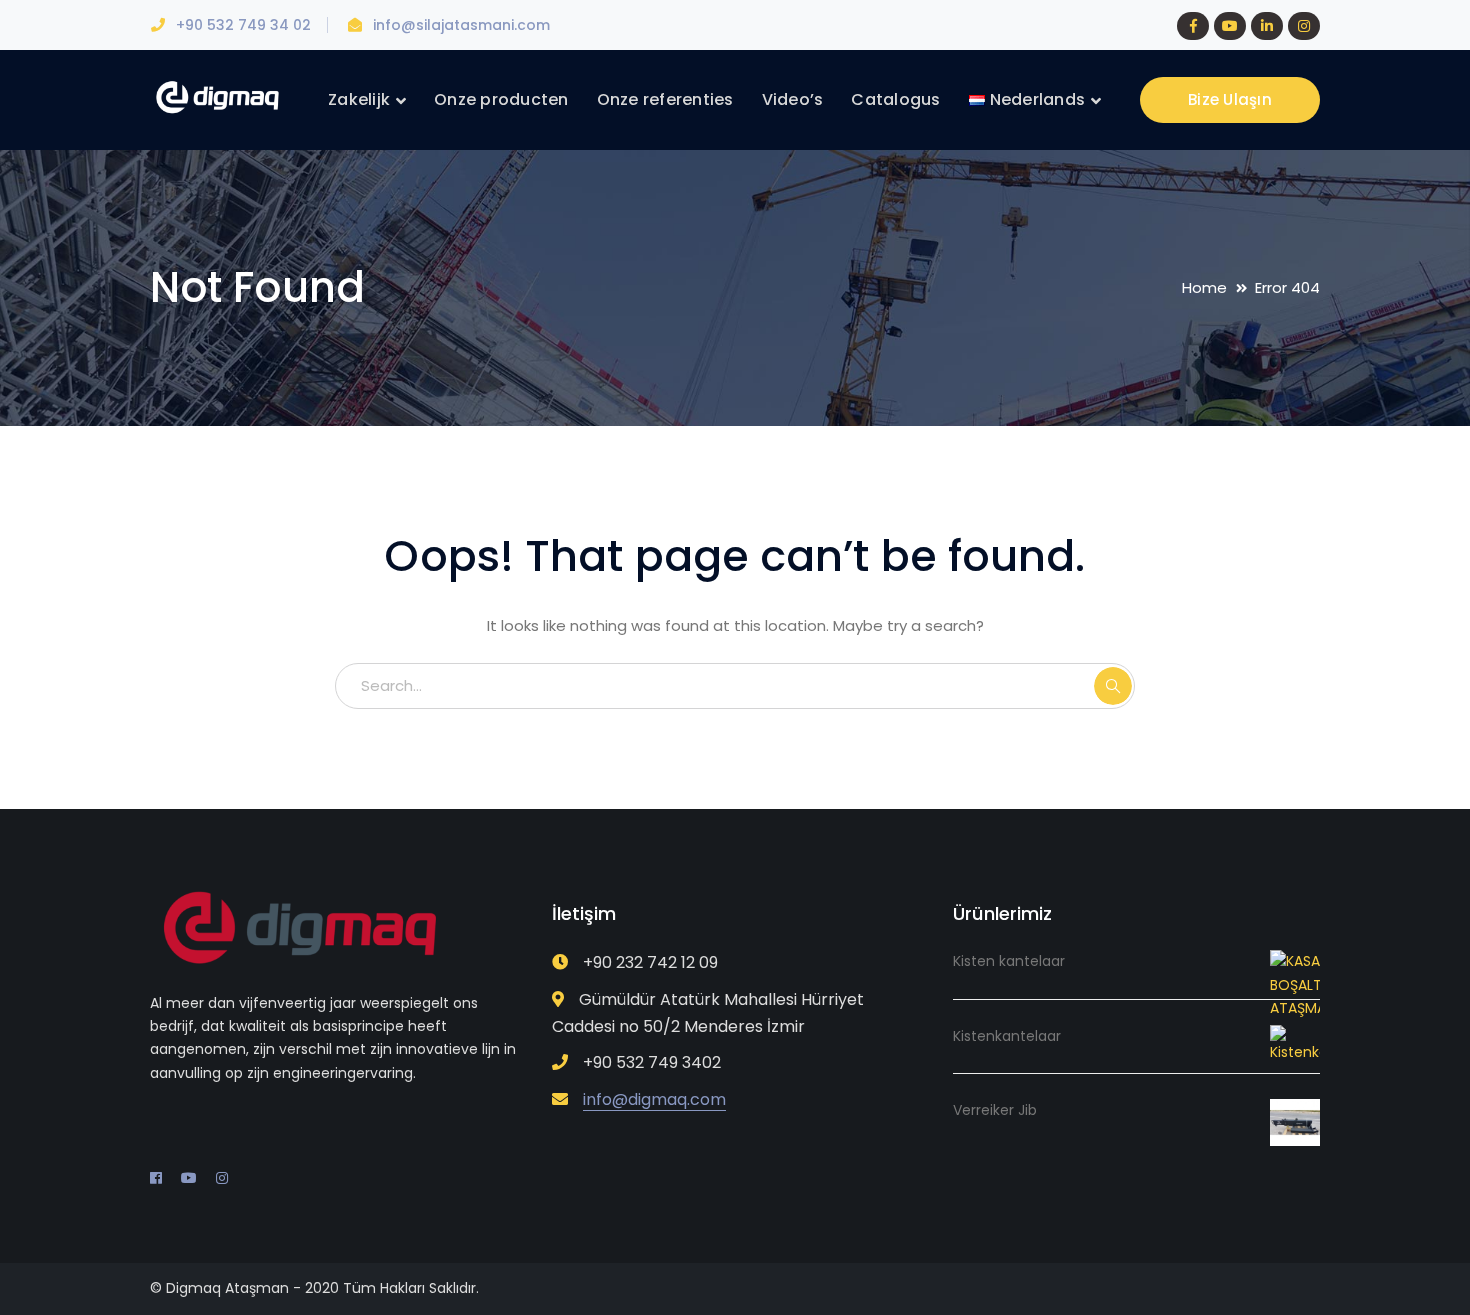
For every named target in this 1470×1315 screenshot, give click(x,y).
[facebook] (156, 1178)
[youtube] (189, 1178)
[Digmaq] (217, 96)
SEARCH (1113, 686)
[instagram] (222, 1178)
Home (1204, 287)
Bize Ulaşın (1230, 99)
